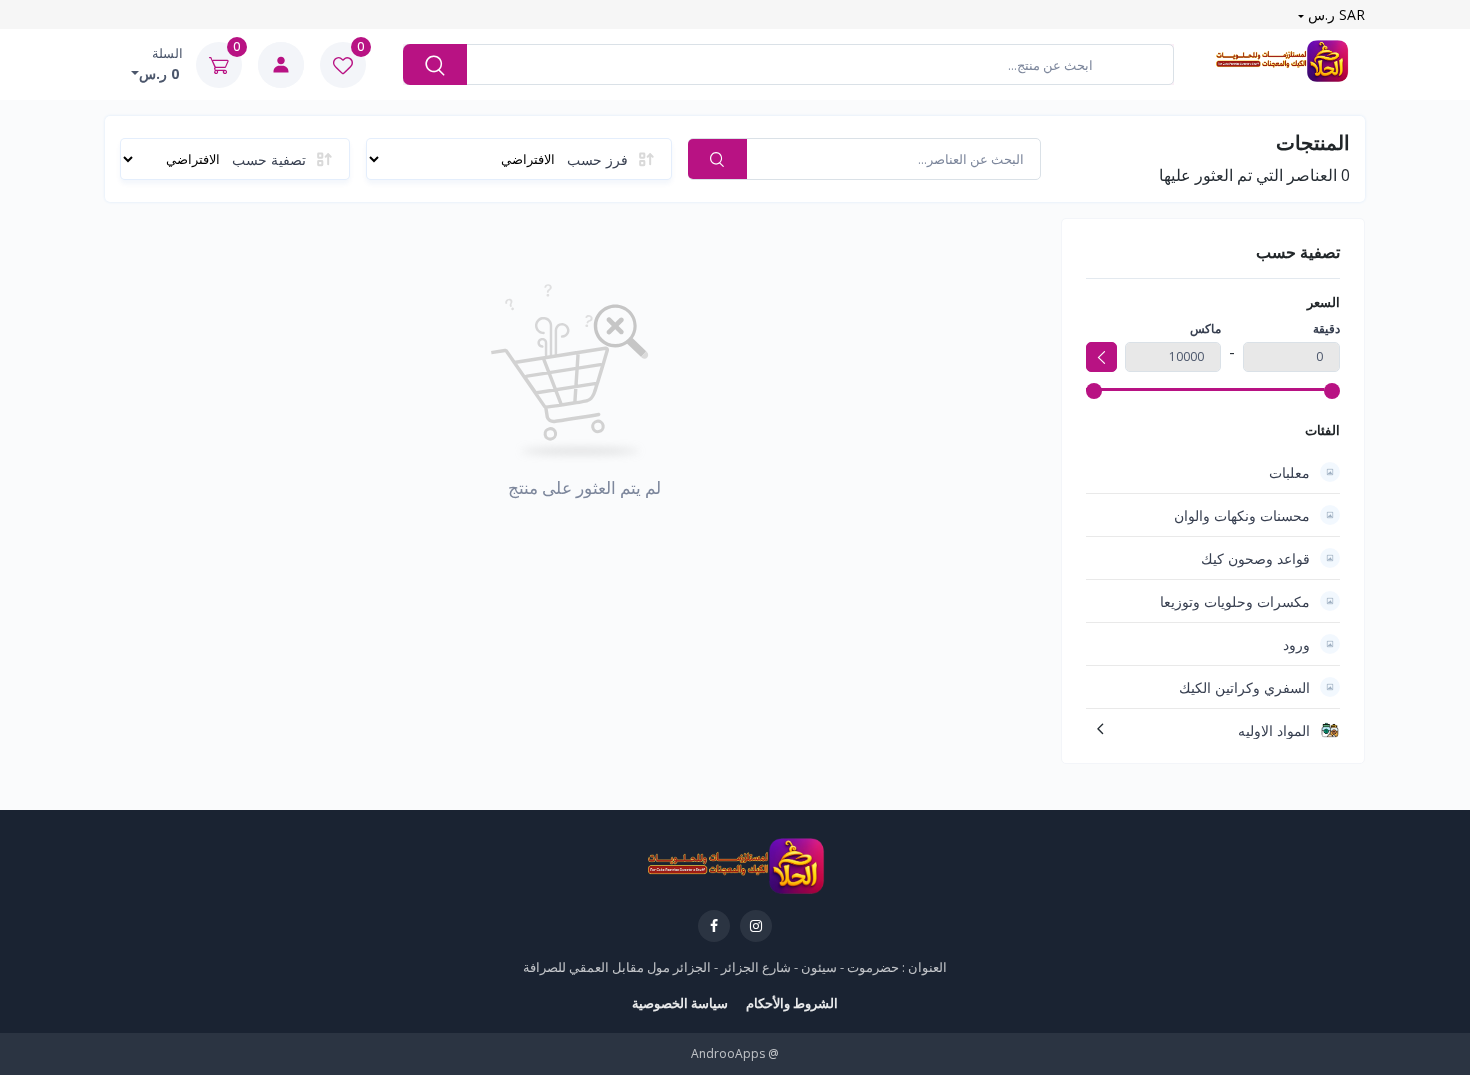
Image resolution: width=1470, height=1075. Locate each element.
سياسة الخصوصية (680, 1003)
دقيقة (1326, 328)
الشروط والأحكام (792, 1003)
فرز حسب (597, 159)
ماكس (1205, 328)
